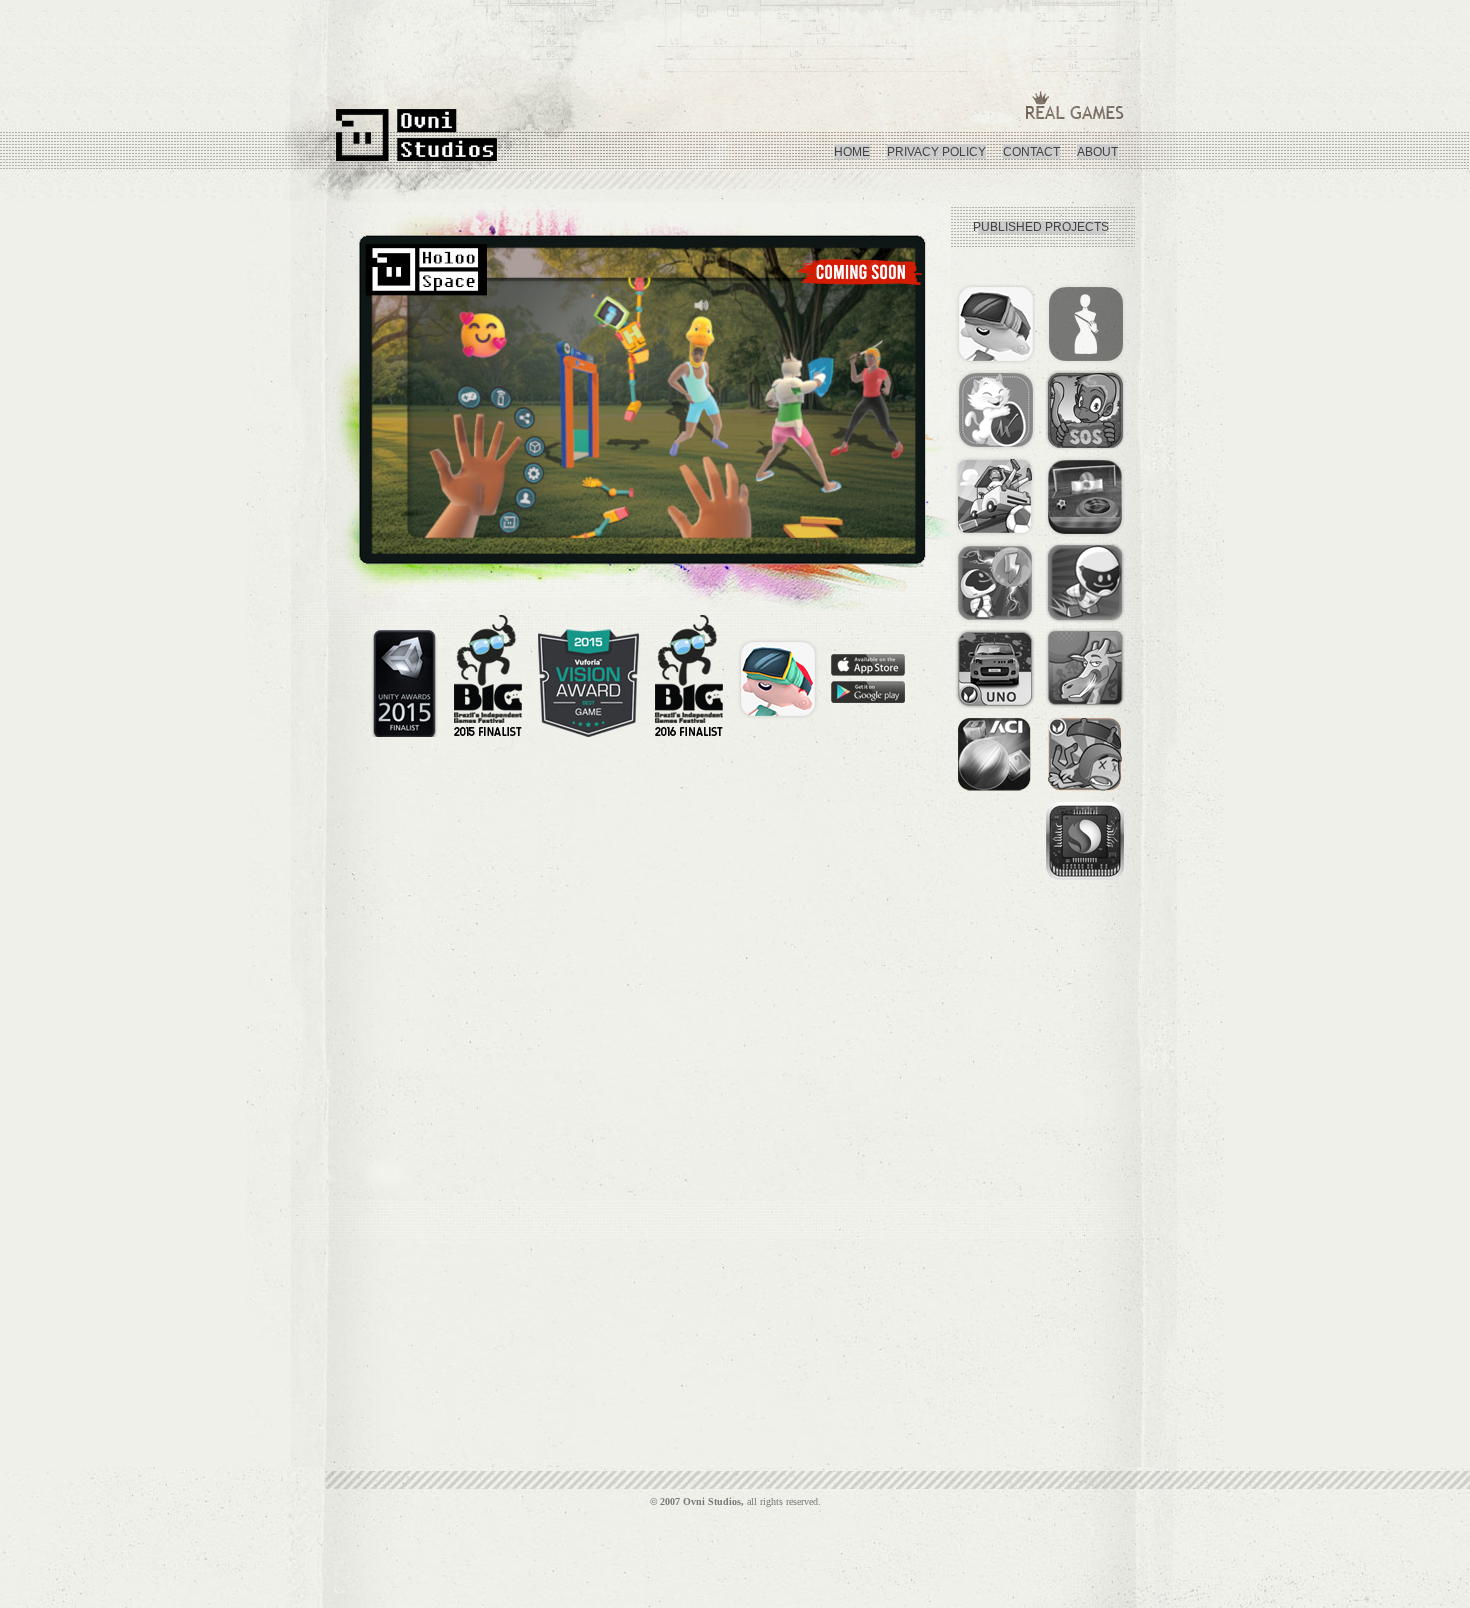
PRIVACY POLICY (936, 152)
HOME (852, 152)
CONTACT (1031, 152)
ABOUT (1097, 152)
